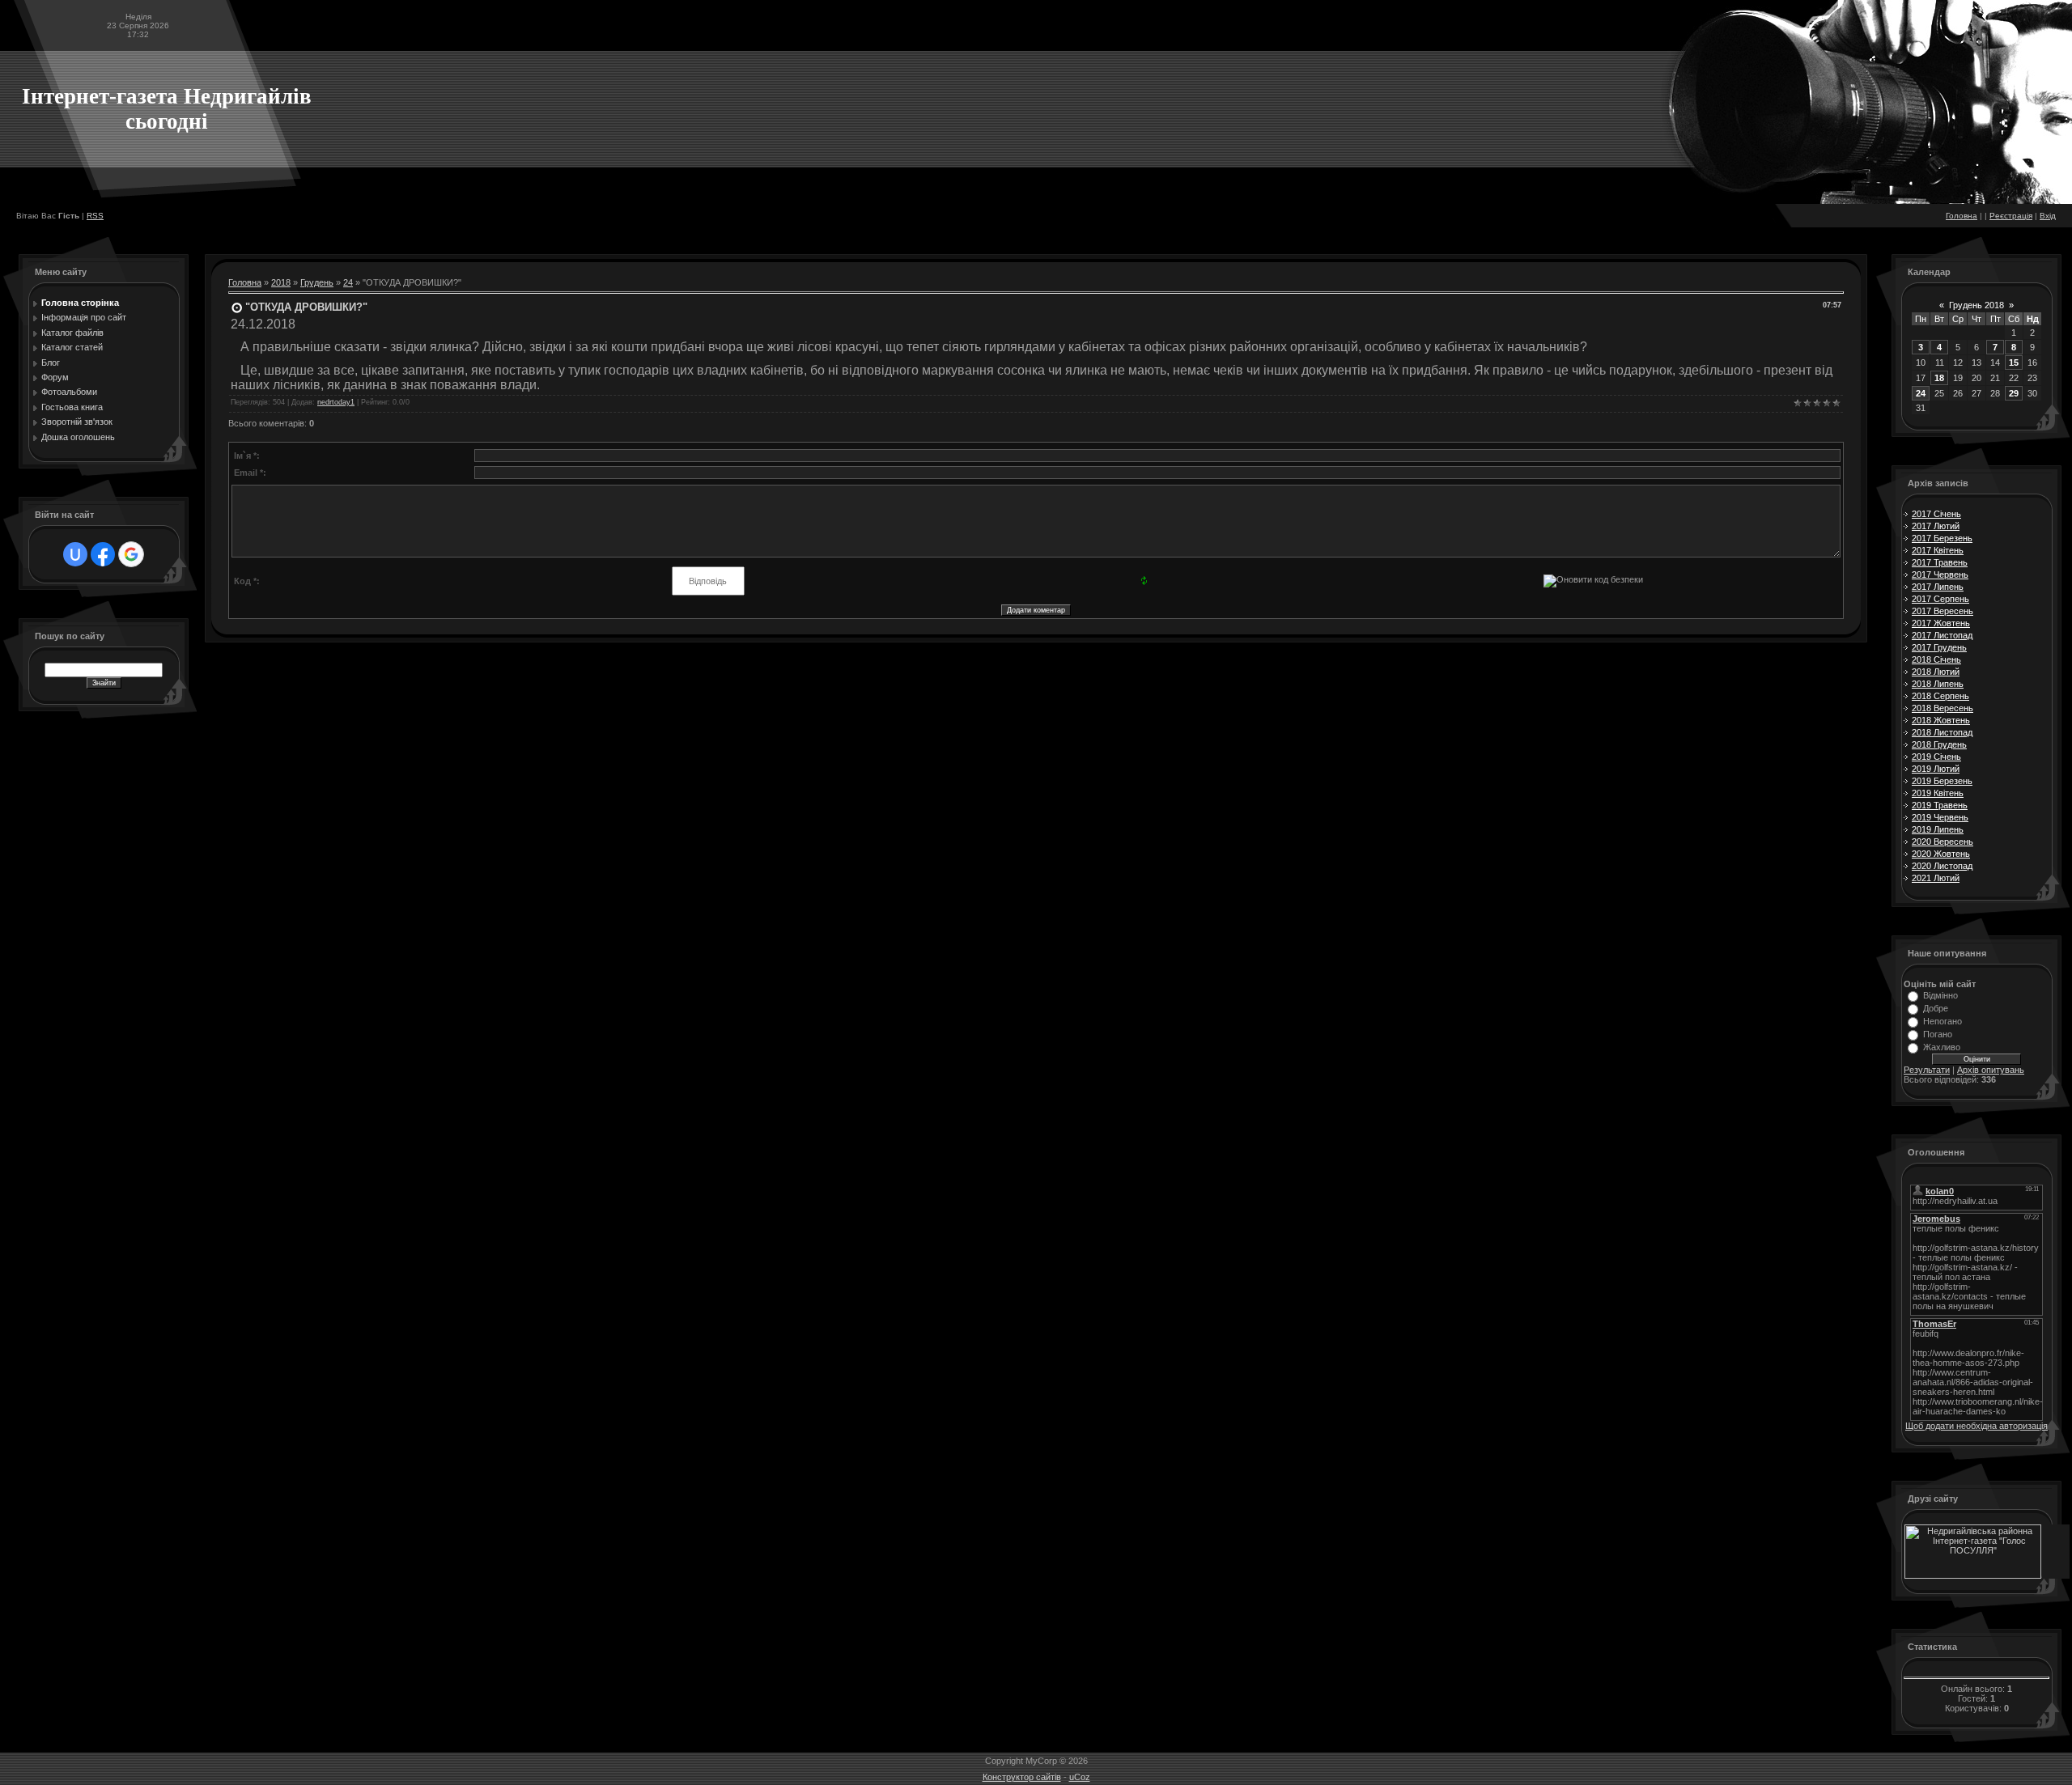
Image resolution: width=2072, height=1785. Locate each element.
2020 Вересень (1942, 842)
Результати (1927, 1070)
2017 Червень (1940, 575)
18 (1939, 378)
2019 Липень (1938, 829)
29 (2014, 393)
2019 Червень (1940, 817)
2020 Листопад (1942, 866)
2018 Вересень (1942, 708)
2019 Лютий (1936, 769)
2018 (281, 282)
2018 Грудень (1939, 744)
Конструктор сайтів (1022, 1777)
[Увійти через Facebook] (103, 554)
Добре (1936, 1008)
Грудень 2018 (1976, 305)
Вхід (2048, 216)
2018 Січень (1936, 659)
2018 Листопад (1942, 732)
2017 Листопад (1942, 635)
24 (348, 282)
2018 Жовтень (1941, 720)
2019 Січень (1936, 757)
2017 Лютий (1936, 526)
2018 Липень (1938, 684)
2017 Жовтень (1941, 623)
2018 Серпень (1940, 696)
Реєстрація (2011, 216)
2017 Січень (1936, 514)
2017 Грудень (1939, 647)
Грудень (317, 282)
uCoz (1080, 1777)
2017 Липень (1938, 587)
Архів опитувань (1991, 1070)
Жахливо (1942, 1047)
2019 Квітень (1938, 793)
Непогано (1942, 1021)
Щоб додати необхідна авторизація (1976, 1426)
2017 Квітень (1938, 550)
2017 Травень (1940, 562)
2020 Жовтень (1941, 854)
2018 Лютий (1936, 672)
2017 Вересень (1942, 611)
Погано (1938, 1034)
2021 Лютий (1936, 878)
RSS (95, 216)
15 (2014, 363)
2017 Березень (1942, 538)
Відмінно (1940, 995)
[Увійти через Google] (131, 554)
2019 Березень (1942, 781)
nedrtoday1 (336, 402)
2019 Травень (1940, 805)
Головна (1962, 216)
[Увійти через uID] (75, 554)
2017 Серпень (1940, 599)
